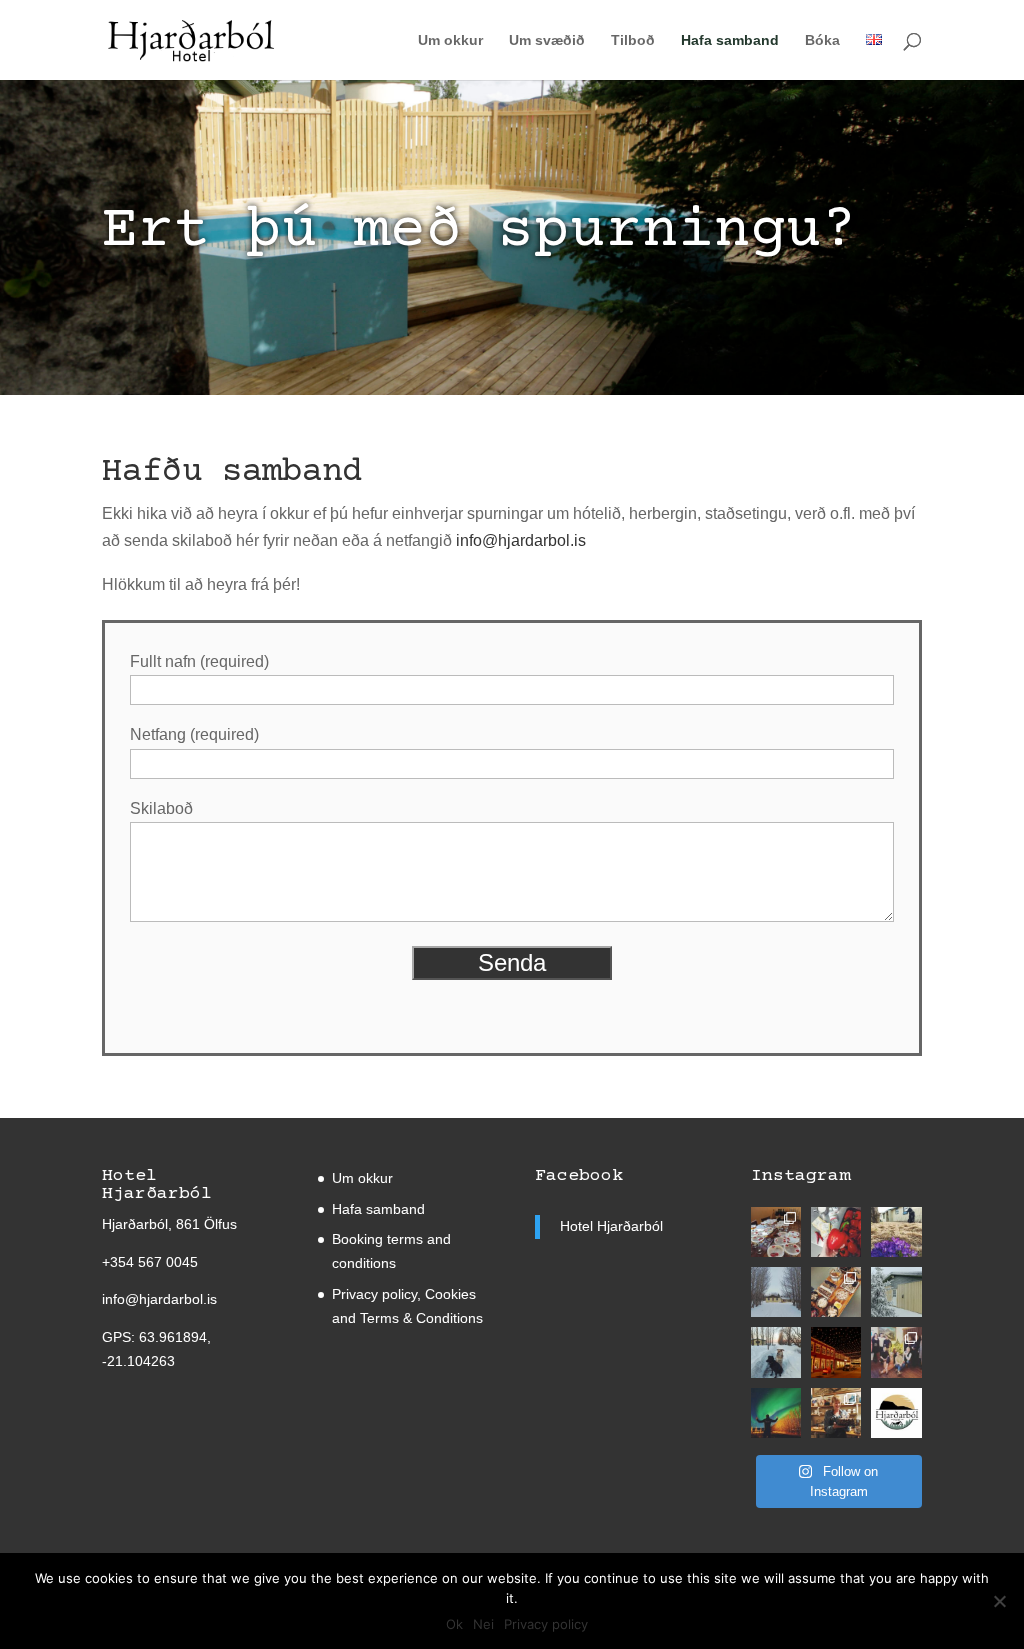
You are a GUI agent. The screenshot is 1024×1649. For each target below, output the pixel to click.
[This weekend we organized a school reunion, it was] (776, 1232)
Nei (483, 1624)
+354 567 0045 (150, 1262)
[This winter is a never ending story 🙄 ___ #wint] (776, 1292)
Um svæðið (547, 40)
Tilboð (633, 40)
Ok (454, 1624)
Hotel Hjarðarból (611, 1226)
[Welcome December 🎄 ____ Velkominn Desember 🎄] (836, 1352)
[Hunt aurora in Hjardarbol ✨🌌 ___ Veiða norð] (776, 1413)
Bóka (822, 40)
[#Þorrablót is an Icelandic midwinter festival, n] (836, 1292)
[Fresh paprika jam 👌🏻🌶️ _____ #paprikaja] (836, 1232)
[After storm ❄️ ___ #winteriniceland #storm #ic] (896, 1292)
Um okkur (450, 40)
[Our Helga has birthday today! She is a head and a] (836, 1413)
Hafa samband (730, 40)
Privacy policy (546, 1624)
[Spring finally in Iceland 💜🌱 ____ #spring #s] (896, 1232)
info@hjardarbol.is (521, 540)
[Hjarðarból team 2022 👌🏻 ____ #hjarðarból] (896, 1352)
